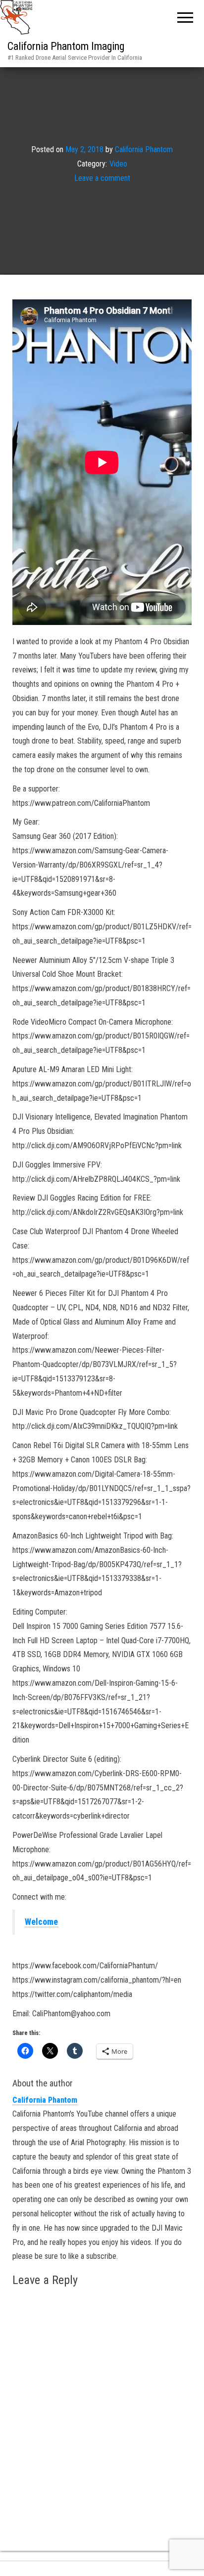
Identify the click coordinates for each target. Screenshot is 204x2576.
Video (118, 164)
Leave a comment (102, 178)
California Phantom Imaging (66, 46)
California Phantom (144, 149)
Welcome (41, 1922)
